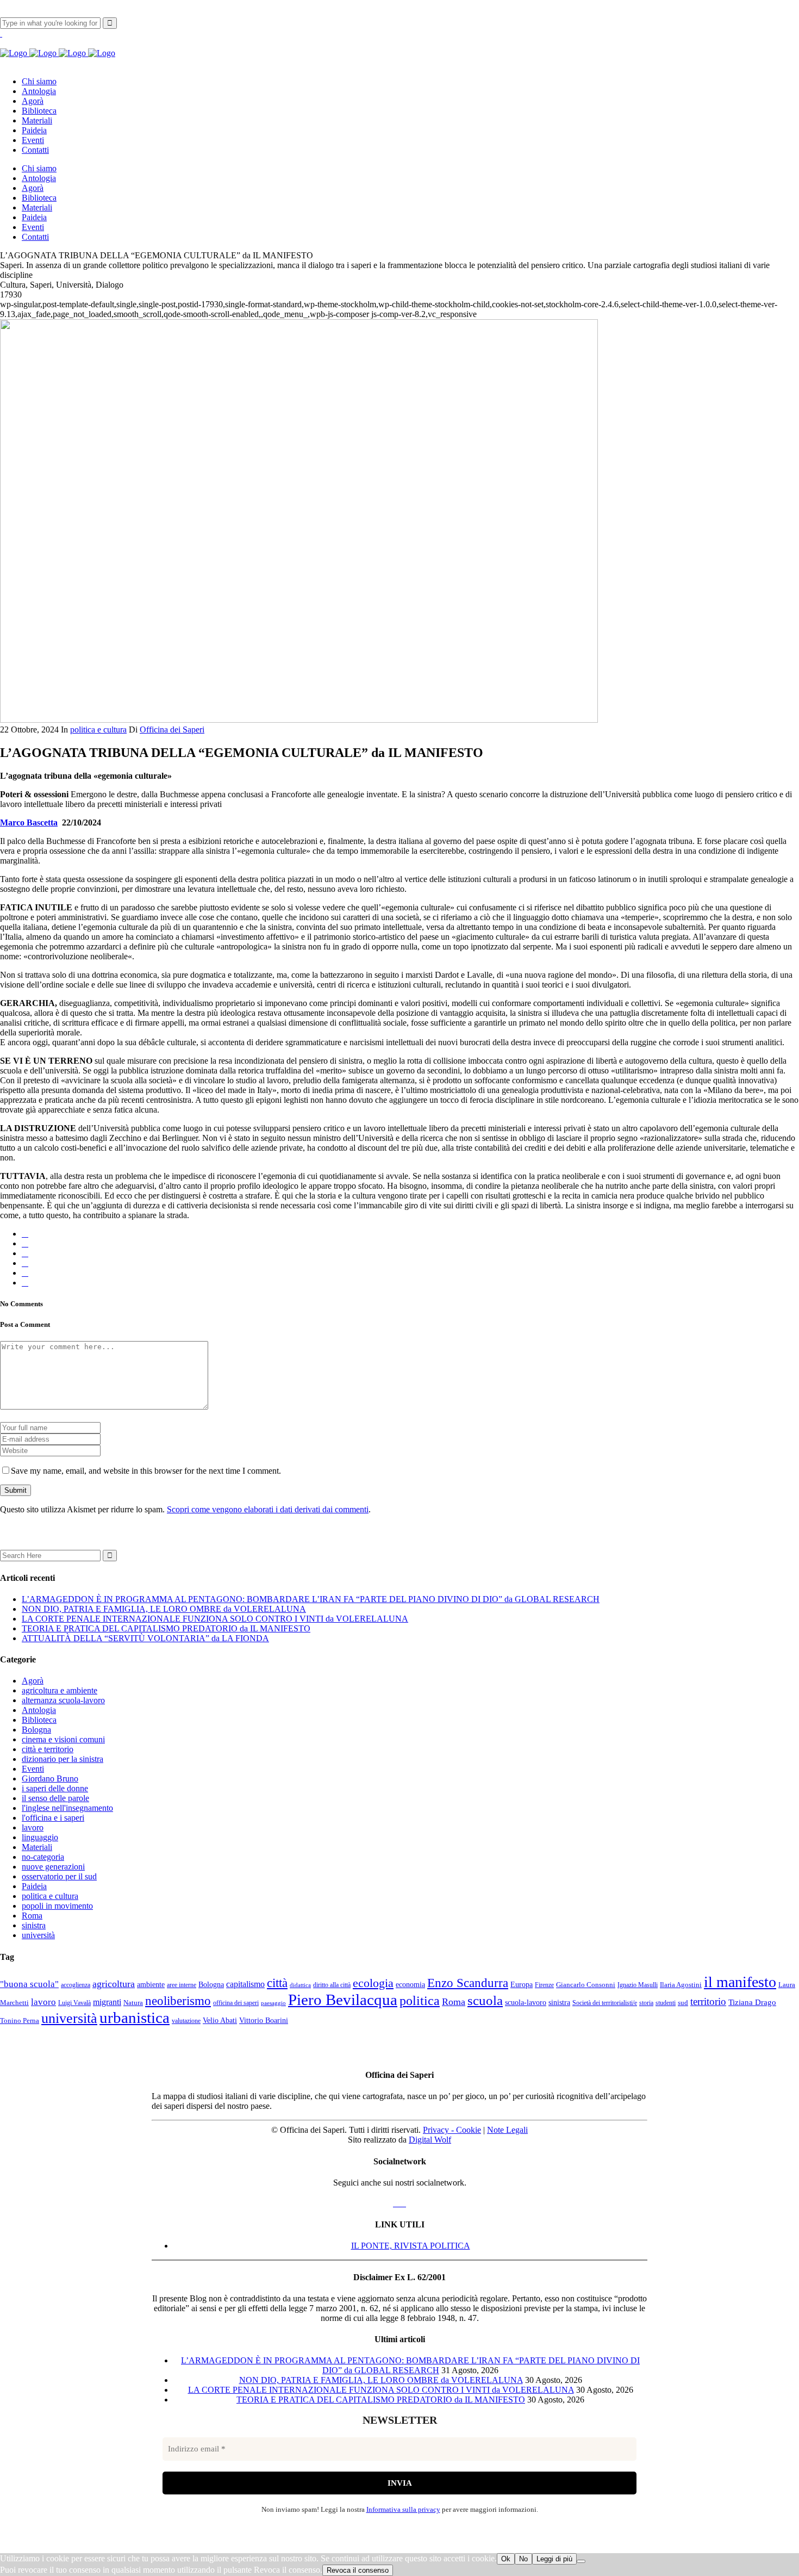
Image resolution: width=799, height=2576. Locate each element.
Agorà (33, 1681)
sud (683, 2003)
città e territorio (48, 1749)
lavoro (33, 1827)
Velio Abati (220, 2020)
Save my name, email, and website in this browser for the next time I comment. (146, 1471)
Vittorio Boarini (264, 2021)
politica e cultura (98, 730)
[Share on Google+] (25, 1253)
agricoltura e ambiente (60, 1690)
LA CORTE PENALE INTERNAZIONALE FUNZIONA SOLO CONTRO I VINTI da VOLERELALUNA (215, 1619)
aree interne (182, 1985)
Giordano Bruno (50, 1779)
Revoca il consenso (358, 2570)
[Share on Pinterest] (25, 1283)
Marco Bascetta (29, 823)
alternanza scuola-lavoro (63, 1700)
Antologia (39, 1710)
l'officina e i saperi (53, 1818)
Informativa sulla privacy (403, 2509)
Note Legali (507, 2130)
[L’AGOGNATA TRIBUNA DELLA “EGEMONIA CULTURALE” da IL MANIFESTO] (299, 720)
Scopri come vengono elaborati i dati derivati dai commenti (268, 1509)
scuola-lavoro (526, 2002)
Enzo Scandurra (468, 1983)
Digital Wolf (430, 2140)
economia (410, 1984)
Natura (133, 2003)
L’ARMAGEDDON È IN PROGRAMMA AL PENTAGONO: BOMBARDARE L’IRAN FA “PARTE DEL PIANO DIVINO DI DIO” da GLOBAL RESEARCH (311, 1599)
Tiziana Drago (752, 2002)
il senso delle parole (55, 1798)
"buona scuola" (29, 1984)
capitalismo (245, 1984)
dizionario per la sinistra (63, 1759)
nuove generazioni (53, 1867)
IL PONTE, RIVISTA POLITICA (411, 2246)
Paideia (34, 1886)
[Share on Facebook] (25, 1234)
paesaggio (273, 2003)
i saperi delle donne (55, 1788)
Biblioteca (39, 1720)
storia (646, 2003)
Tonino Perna (20, 2021)
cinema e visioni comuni (63, 1739)
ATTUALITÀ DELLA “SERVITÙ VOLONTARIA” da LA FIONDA (145, 1638)
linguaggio (40, 1837)
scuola (485, 2000)
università (38, 1935)
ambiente (151, 1985)
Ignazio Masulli (638, 1985)
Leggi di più (554, 2559)
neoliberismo (178, 2001)
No (523, 2559)
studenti (666, 2003)
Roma (32, 1916)
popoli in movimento (57, 1906)
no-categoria (43, 1857)
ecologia (373, 1983)
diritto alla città (332, 1985)
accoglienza (76, 1985)
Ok (506, 2559)
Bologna (36, 1730)
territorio (708, 2002)
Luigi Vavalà (74, 2003)
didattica (300, 1985)
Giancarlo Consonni (586, 1985)
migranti (107, 2002)
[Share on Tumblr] (25, 1273)
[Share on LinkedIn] (25, 1263)
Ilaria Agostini (681, 1985)
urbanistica (135, 2018)
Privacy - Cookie (452, 2130)
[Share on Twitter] (25, 1243)
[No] (581, 2561)
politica (420, 2001)
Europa (522, 1984)
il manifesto (740, 1982)
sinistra (34, 1925)
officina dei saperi (236, 2003)
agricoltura (114, 1984)
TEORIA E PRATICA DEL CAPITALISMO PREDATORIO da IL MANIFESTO (166, 1628)
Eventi (33, 1769)
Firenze (544, 1985)
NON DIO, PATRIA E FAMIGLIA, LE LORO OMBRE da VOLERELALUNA (164, 1609)
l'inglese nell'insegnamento (67, 1808)
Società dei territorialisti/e (605, 2003)
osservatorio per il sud (59, 1876)
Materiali (37, 1847)
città (277, 1983)
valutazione (186, 2021)
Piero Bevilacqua (343, 2000)
